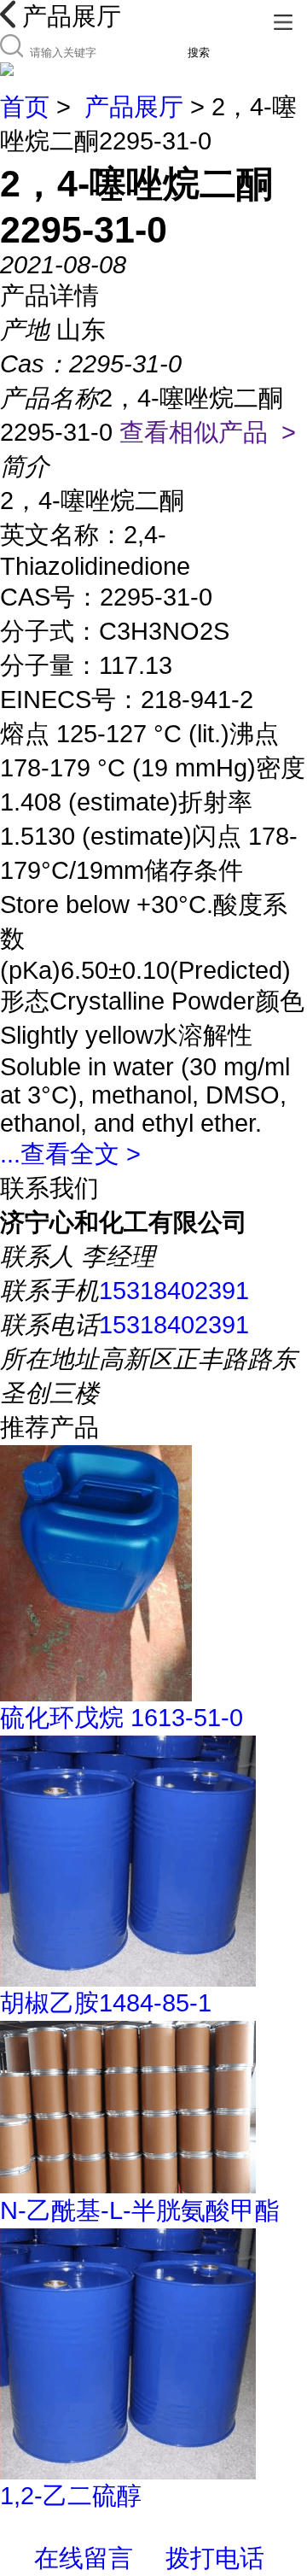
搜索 (199, 53)
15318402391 (174, 1291)
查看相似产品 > (208, 432)
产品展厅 (134, 107)
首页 (25, 107)
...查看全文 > (70, 1154)
